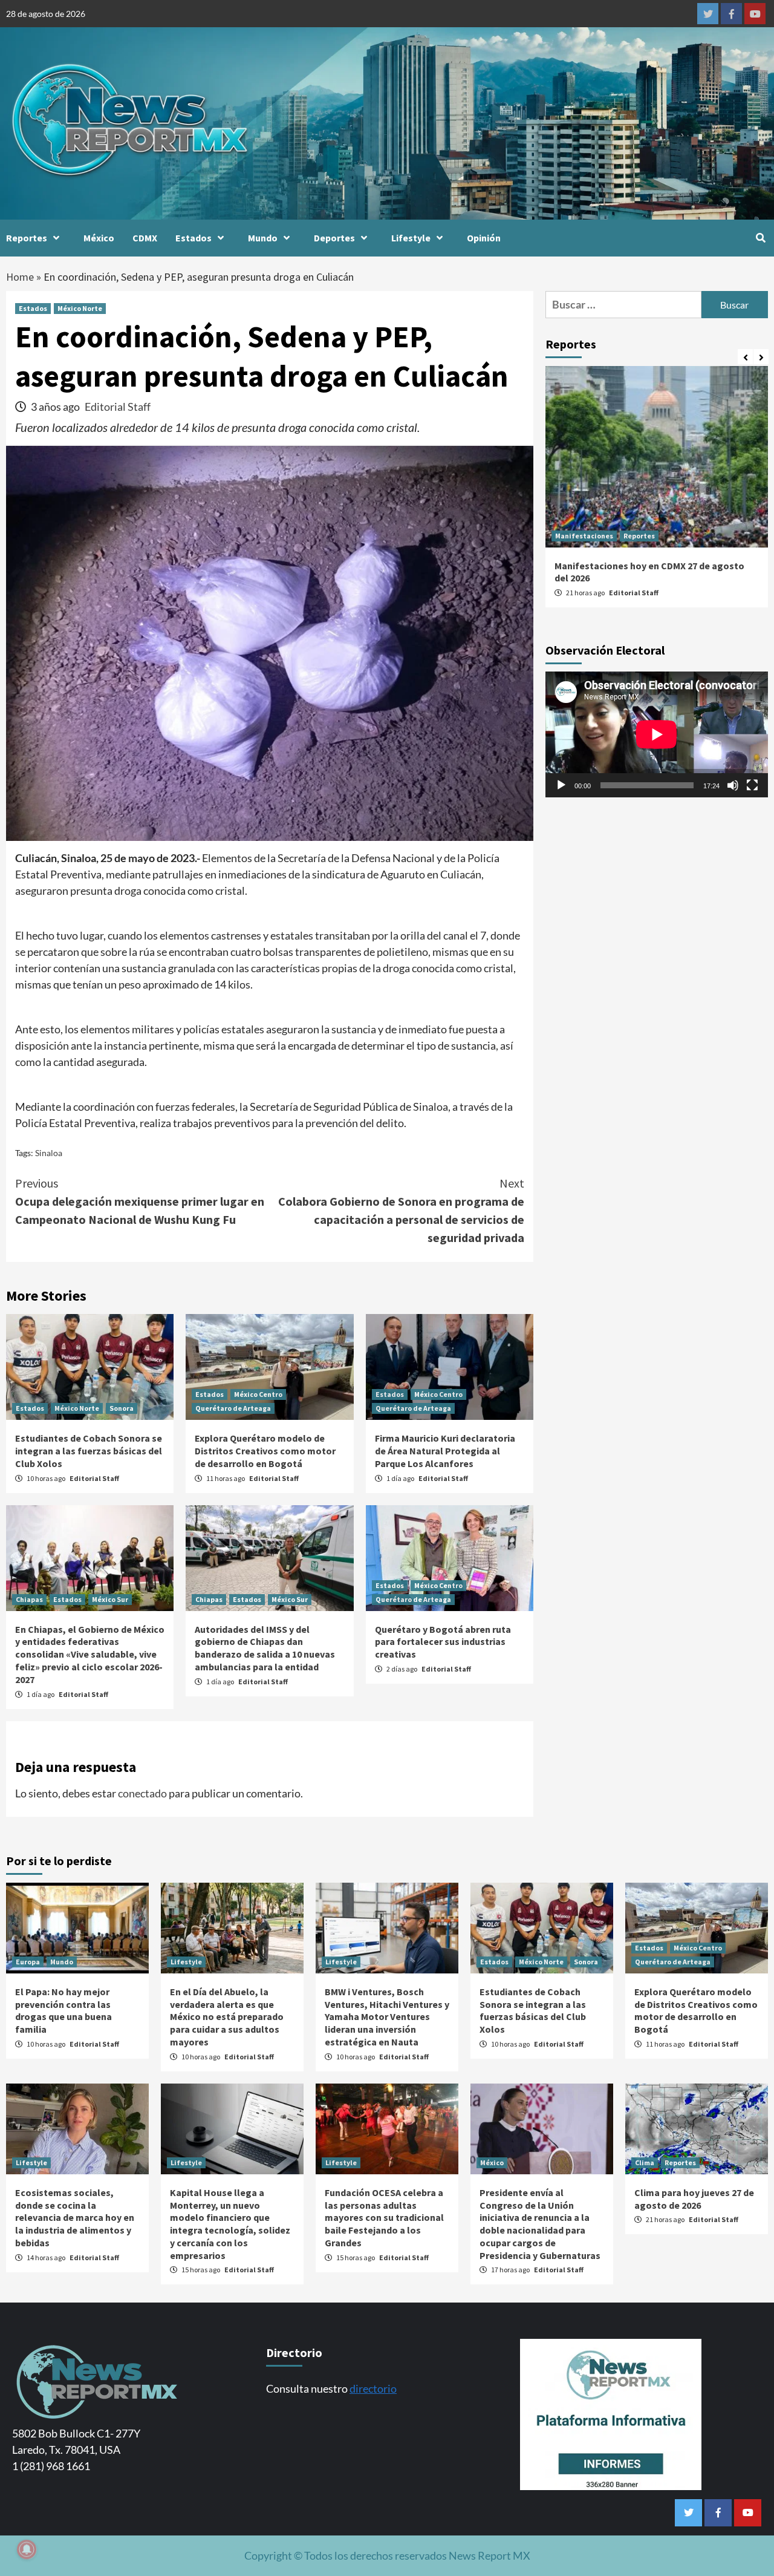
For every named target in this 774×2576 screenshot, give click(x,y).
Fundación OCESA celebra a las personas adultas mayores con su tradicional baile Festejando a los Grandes (384, 2218)
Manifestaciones (584, 536)
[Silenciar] (733, 785)
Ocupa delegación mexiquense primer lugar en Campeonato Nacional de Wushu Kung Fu (140, 1201)
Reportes (27, 238)
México (99, 238)
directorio (373, 2388)
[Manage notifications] (27, 2549)
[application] (657, 734)
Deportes (334, 238)
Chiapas (29, 1599)
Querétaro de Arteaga (233, 1408)
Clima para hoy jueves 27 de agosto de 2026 (694, 2199)
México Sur (110, 1599)
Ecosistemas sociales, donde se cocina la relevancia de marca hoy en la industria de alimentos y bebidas (75, 2218)
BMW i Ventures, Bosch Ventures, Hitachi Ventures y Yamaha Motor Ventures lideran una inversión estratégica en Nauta (387, 2017)
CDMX (145, 238)
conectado (142, 1793)
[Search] (760, 238)
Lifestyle (411, 238)
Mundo (263, 238)
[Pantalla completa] (752, 785)
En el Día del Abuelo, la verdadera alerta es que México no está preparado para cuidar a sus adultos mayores (227, 2017)
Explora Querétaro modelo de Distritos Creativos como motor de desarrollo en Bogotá (265, 1451)
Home (20, 277)
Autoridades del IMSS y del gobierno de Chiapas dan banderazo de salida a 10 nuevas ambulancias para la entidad (265, 1648)
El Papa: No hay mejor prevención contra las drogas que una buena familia (63, 2010)
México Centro (258, 1394)
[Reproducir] (561, 785)
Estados (193, 238)
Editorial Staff (118, 407)
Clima (645, 2162)
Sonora (122, 1408)
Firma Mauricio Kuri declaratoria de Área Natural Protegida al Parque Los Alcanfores (445, 1451)
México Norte (80, 308)
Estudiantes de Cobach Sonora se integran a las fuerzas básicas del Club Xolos (89, 1451)
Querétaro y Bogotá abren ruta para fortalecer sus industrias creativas (443, 1642)
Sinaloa (49, 1153)
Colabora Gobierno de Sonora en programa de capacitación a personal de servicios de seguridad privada (401, 1210)
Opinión (484, 238)
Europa (28, 1962)
